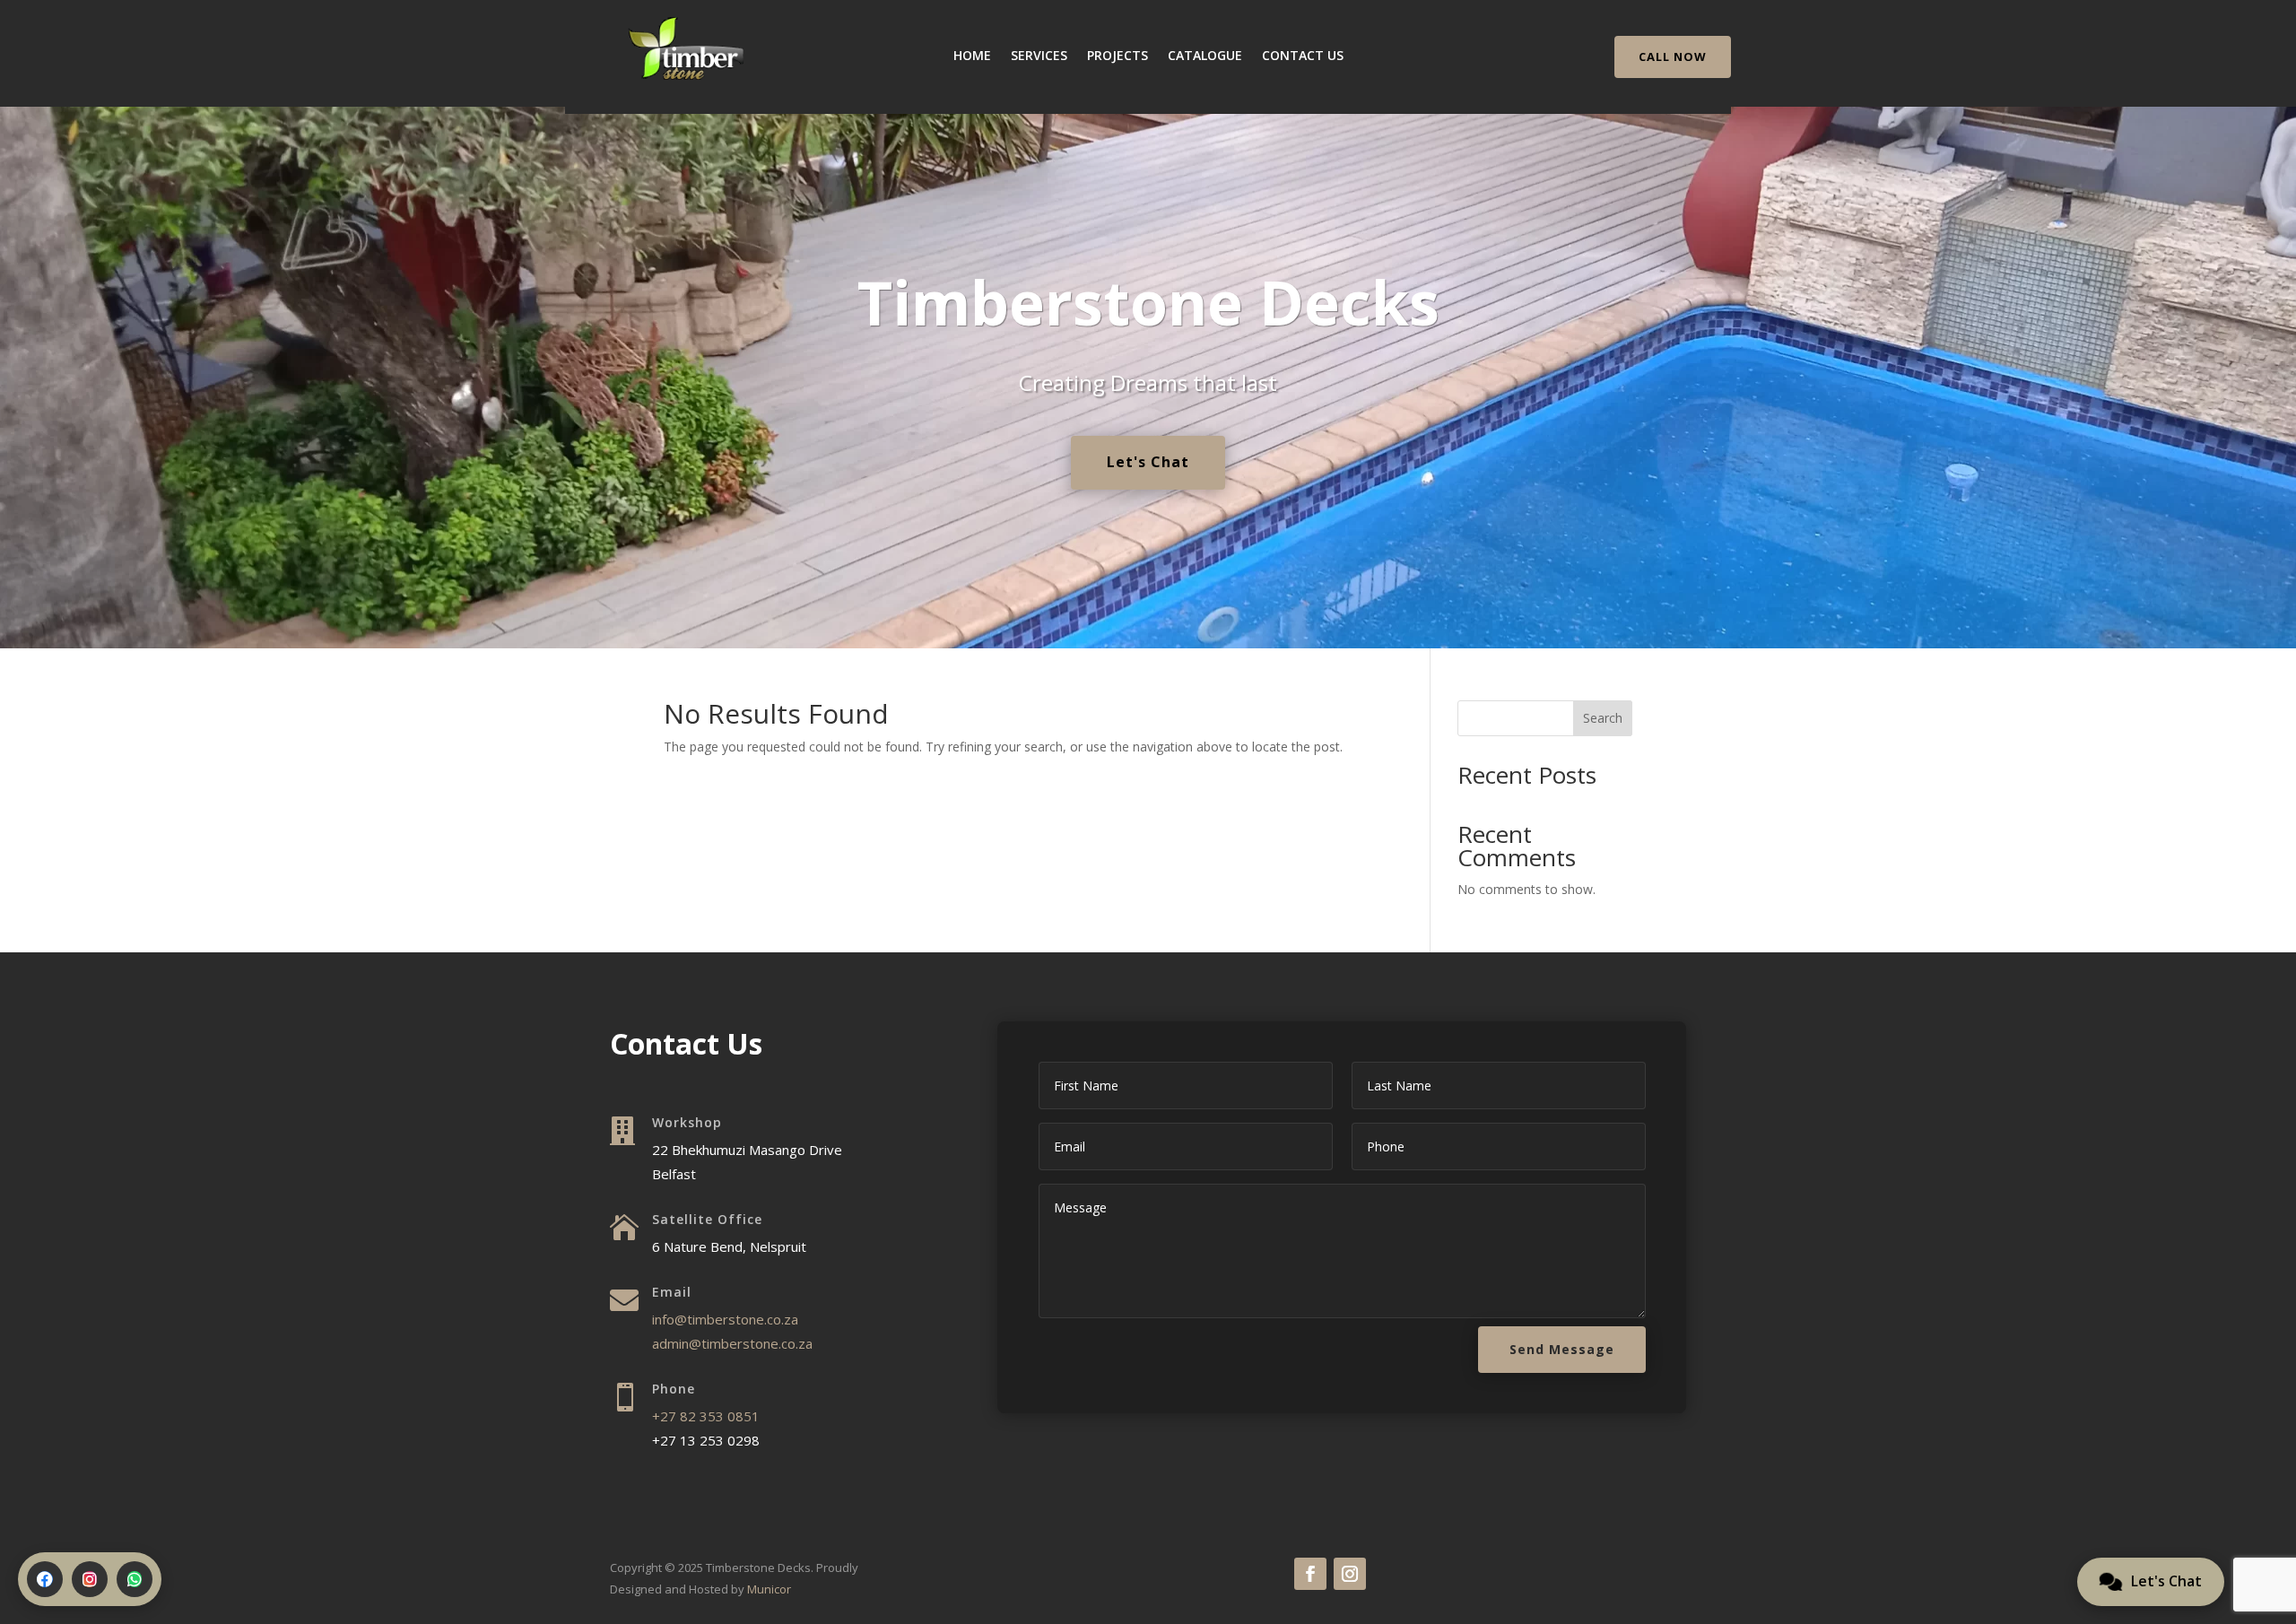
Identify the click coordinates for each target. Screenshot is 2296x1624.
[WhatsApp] (135, 1579)
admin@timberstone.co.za (732, 1343)
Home (972, 56)
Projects (1118, 56)
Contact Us (1303, 56)
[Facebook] (45, 1579)
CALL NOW (1673, 56)
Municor (769, 1589)
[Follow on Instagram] (1350, 1574)
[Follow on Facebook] (1310, 1574)
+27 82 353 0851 (706, 1416)
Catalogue (1205, 56)
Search (1603, 718)
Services (1039, 56)
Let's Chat (1148, 462)
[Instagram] (90, 1579)
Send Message (1562, 1349)
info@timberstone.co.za (725, 1319)
